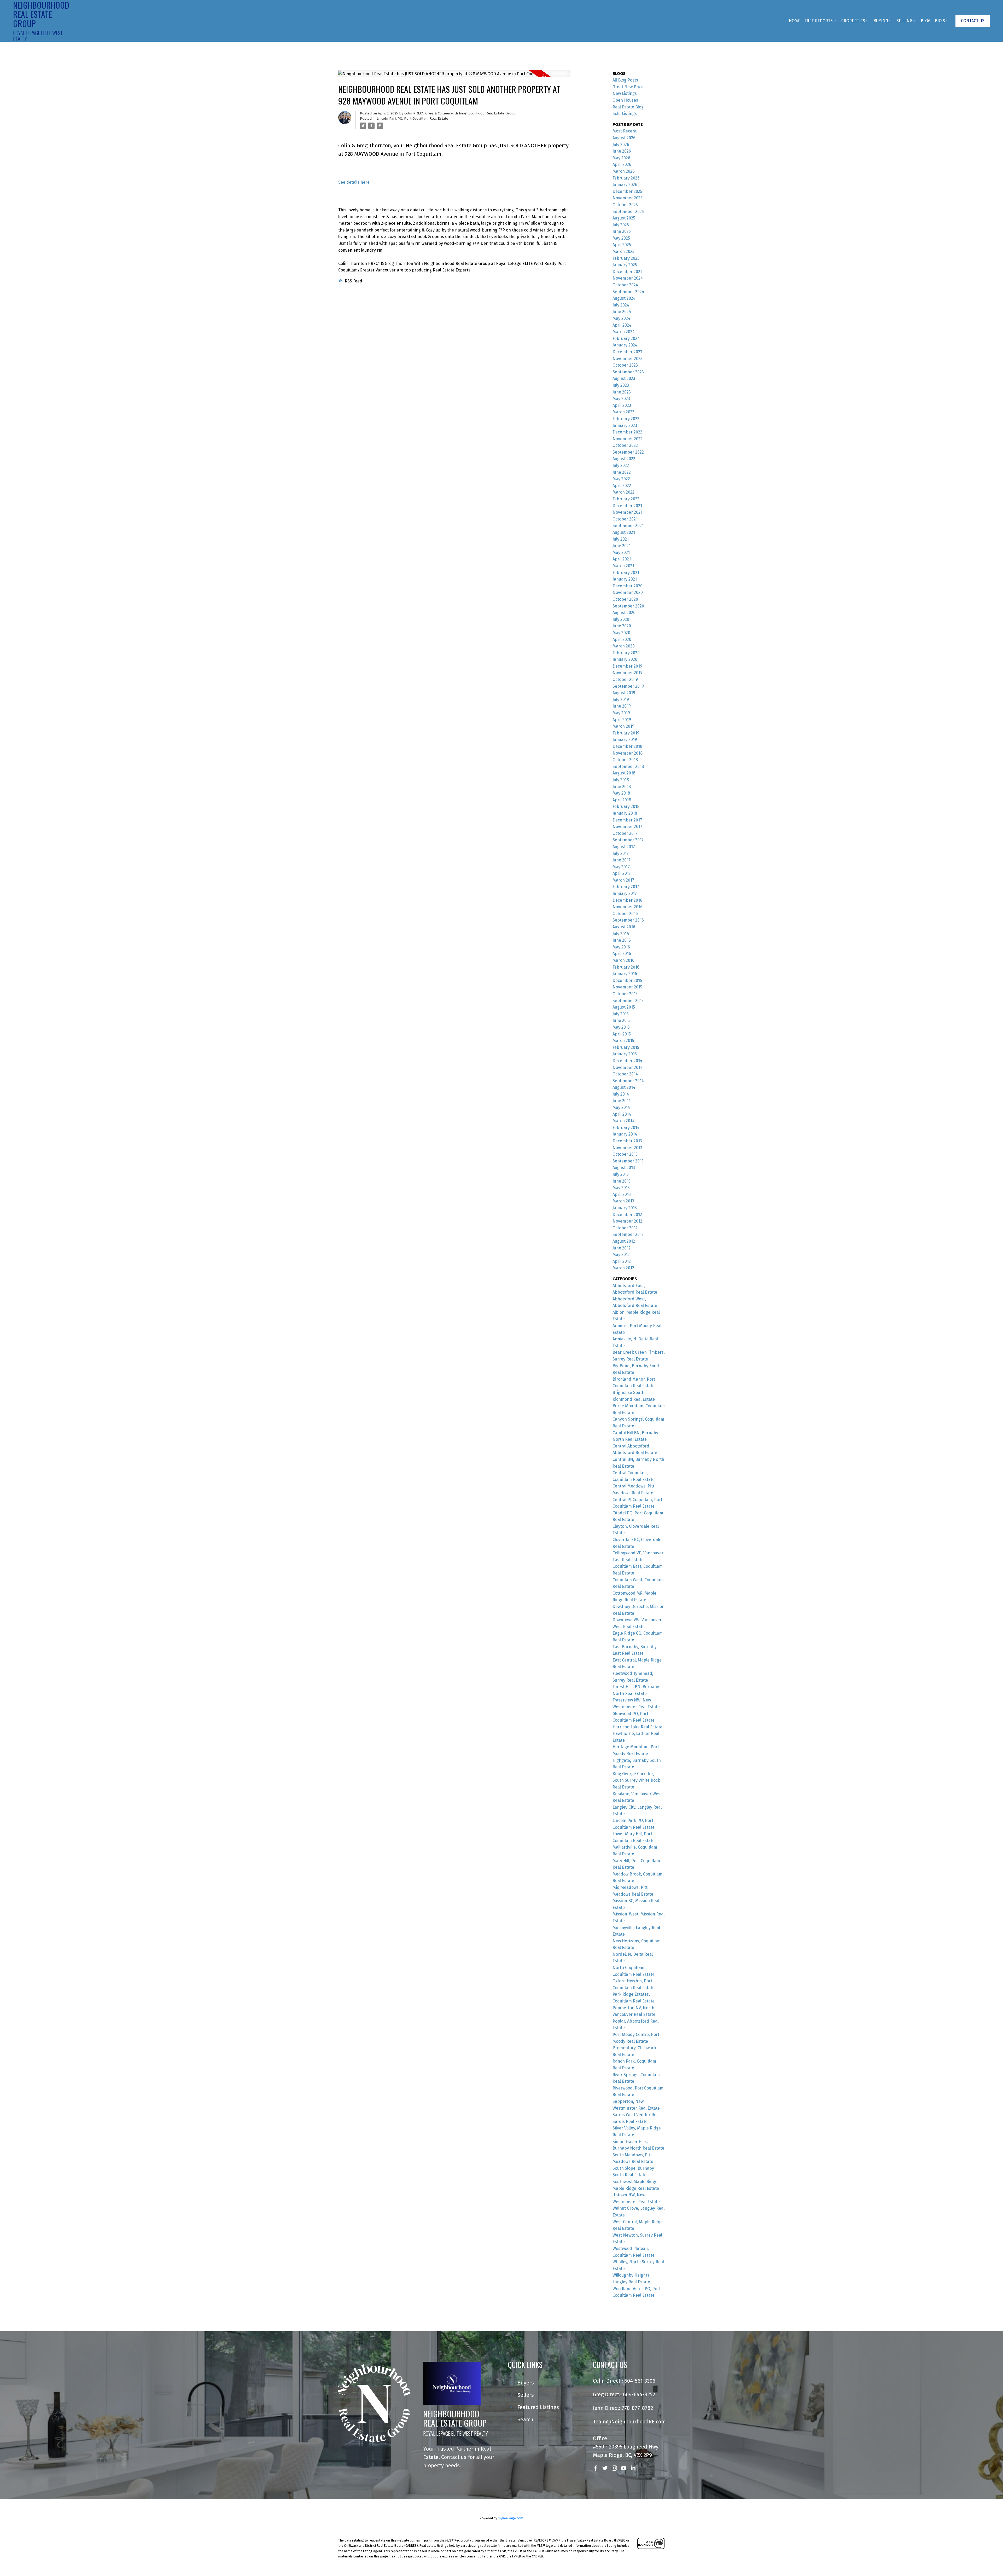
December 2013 (627, 1141)
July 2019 (621, 700)
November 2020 (628, 592)
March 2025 (623, 251)
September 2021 (628, 526)
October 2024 (625, 285)
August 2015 (624, 1007)
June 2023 (622, 392)
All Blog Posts (625, 80)
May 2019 (621, 713)
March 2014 (623, 1121)
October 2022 (625, 445)
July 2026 (621, 145)
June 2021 (622, 546)
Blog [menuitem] (926, 21)
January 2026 (625, 185)
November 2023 (628, 359)
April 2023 (622, 405)
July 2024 (621, 305)
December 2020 (628, 586)
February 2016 (626, 967)
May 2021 (621, 552)
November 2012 (627, 1221)
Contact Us (973, 21)
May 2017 (621, 867)
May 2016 (621, 947)
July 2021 (621, 539)
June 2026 (622, 151)
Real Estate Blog (628, 107)
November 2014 (628, 1067)
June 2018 (622, 787)
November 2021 (627, 512)
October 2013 (625, 1154)
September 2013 (628, 1161)
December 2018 (627, 746)
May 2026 (621, 158)
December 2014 (627, 1061)
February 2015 (626, 1047)
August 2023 (624, 378)
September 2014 (628, 1081)
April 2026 (622, 164)
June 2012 (622, 1248)
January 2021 (625, 579)
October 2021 (625, 519)
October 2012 (625, 1228)
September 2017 (628, 840)
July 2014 (621, 1094)
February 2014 (626, 1128)
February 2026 (626, 178)
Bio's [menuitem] (940, 21)
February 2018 (626, 806)
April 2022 (622, 486)
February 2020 (626, 653)
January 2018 (625, 813)
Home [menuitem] (795, 21)
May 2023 (621, 399)
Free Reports (819, 21)
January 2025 (625, 265)
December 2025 (627, 191)
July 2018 (621, 780)
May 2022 (621, 479)
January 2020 (625, 659)
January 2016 (625, 974)
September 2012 (628, 1234)
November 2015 (627, 987)
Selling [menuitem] (904, 21)
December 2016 (627, 900)
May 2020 (621, 633)
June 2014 (622, 1101)
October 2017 (625, 833)
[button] (973, 21)
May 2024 (621, 318)
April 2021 (622, 559)
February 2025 (626, 258)
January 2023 (625, 426)
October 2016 (625, 914)
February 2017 (626, 887)
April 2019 (622, 720)
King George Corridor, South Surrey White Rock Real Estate (636, 1780)
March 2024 (624, 332)
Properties (853, 21)
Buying (881, 21)
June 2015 (622, 1020)
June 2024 (622, 312)
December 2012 (627, 1215)
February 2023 (626, 419)
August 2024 (624, 298)
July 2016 (621, 934)
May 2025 (621, 238)
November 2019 (628, 673)
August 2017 (624, 847)
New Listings (625, 93)
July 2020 (621, 619)
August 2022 (624, 459)
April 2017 (622, 873)
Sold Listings (625, 114)
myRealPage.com (511, 2518)
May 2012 (621, 1255)
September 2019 (628, 686)
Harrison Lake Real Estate (637, 1727)
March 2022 (623, 492)
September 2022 (628, 452)
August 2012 (624, 1241)
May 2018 (621, 793)
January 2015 (625, 1054)
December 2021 (627, 506)
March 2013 (623, 1201)
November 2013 (627, 1148)
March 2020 (624, 646)
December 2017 (627, 820)
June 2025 (622, 231)
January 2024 (625, 345)
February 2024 (626, 338)
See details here (354, 182)
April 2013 (622, 1194)
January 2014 (625, 1134)
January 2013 (625, 1208)
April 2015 (622, 1034)
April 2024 (622, 325)
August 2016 (624, 927)
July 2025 (621, 225)
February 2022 (626, 499)
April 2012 (622, 1261)
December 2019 (627, 666)
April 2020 (622, 639)
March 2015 (623, 1041)
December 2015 (627, 980)
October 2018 (625, 760)
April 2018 (622, 800)
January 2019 (625, 740)
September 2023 (628, 372)
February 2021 (626, 573)
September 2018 (628, 766)
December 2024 (628, 272)
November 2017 (627, 827)
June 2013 (622, 1181)
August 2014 (624, 1087)
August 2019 (624, 693)
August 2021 (624, 532)
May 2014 (621, 1107)
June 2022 (622, 472)
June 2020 (622, 626)
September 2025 (628, 212)
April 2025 (622, 245)
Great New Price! (629, 87)
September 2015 (628, 1001)
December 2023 (627, 352)
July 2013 (621, 1174)
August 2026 (624, 138)
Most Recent (625, 131)
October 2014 (625, 1074)
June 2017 (622, 860)
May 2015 (621, 1027)
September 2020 (628, 606)
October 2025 (625, 205)
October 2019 (625, 679)
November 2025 (628, 198)
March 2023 (623, 412)
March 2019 (623, 726)
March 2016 (623, 960)
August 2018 (624, 773)
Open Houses (625, 100)
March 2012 (623, 1268)
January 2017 (625, 893)
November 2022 (628, 439)
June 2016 (622, 940)
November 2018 (628, 753)
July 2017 (621, 853)
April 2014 (622, 1114)
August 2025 (624, 218)
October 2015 (625, 994)
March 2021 (623, 566)
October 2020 (625, 599)
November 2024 (628, 278)
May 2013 (621, 1188)
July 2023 (621, 385)
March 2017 (623, 880)
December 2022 (627, 432)
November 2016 (628, 907)
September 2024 (628, 292)
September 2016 (628, 920)
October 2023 (625, 365)
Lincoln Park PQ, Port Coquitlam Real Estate (412, 119)
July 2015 (621, 1014)
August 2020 (624, 613)
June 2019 (622, 706)
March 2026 (624, 171)
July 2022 (621, 465)
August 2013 (624, 1168)
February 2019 (626, 733)
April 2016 (622, 954)
